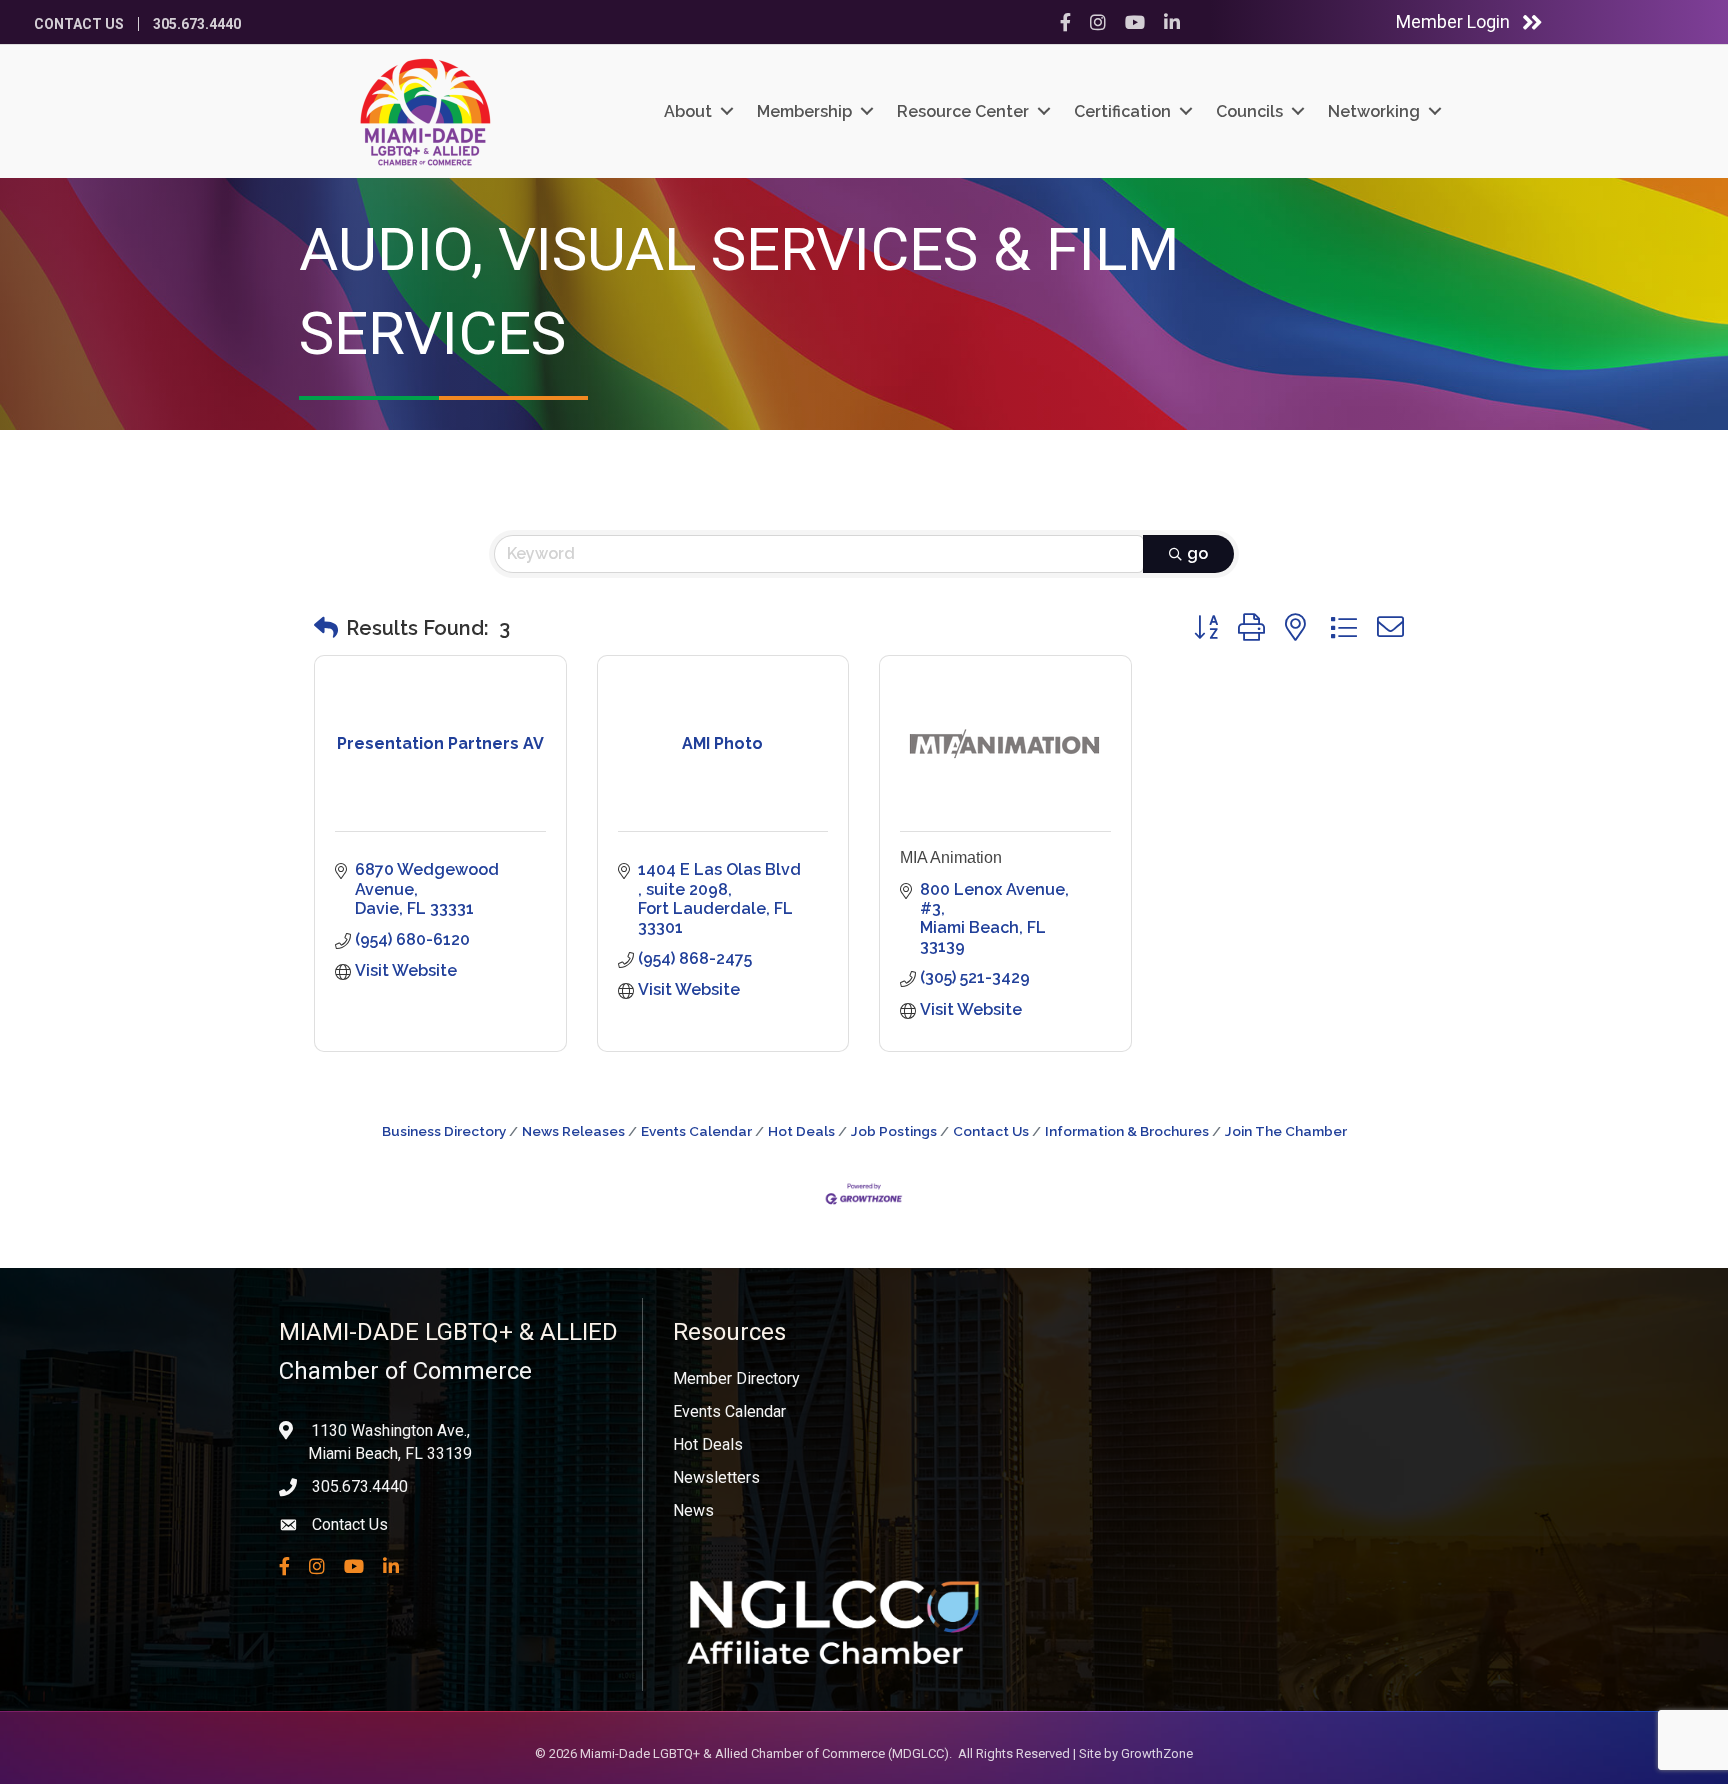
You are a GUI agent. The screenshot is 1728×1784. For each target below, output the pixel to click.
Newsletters (716, 1477)
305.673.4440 (197, 24)
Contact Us (79, 24)
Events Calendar (696, 1131)
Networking (1374, 111)
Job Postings (894, 1131)
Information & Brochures (1127, 1131)
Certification (1122, 111)
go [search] (1197, 553)
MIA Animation (951, 857)
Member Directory (736, 1378)
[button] (326, 628)
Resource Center (963, 111)
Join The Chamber (1286, 1131)
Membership (804, 111)
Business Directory (444, 1131)
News (693, 1510)
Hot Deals (801, 1131)
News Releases (573, 1131)
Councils (1249, 111)
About (688, 111)
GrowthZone (1157, 1753)
